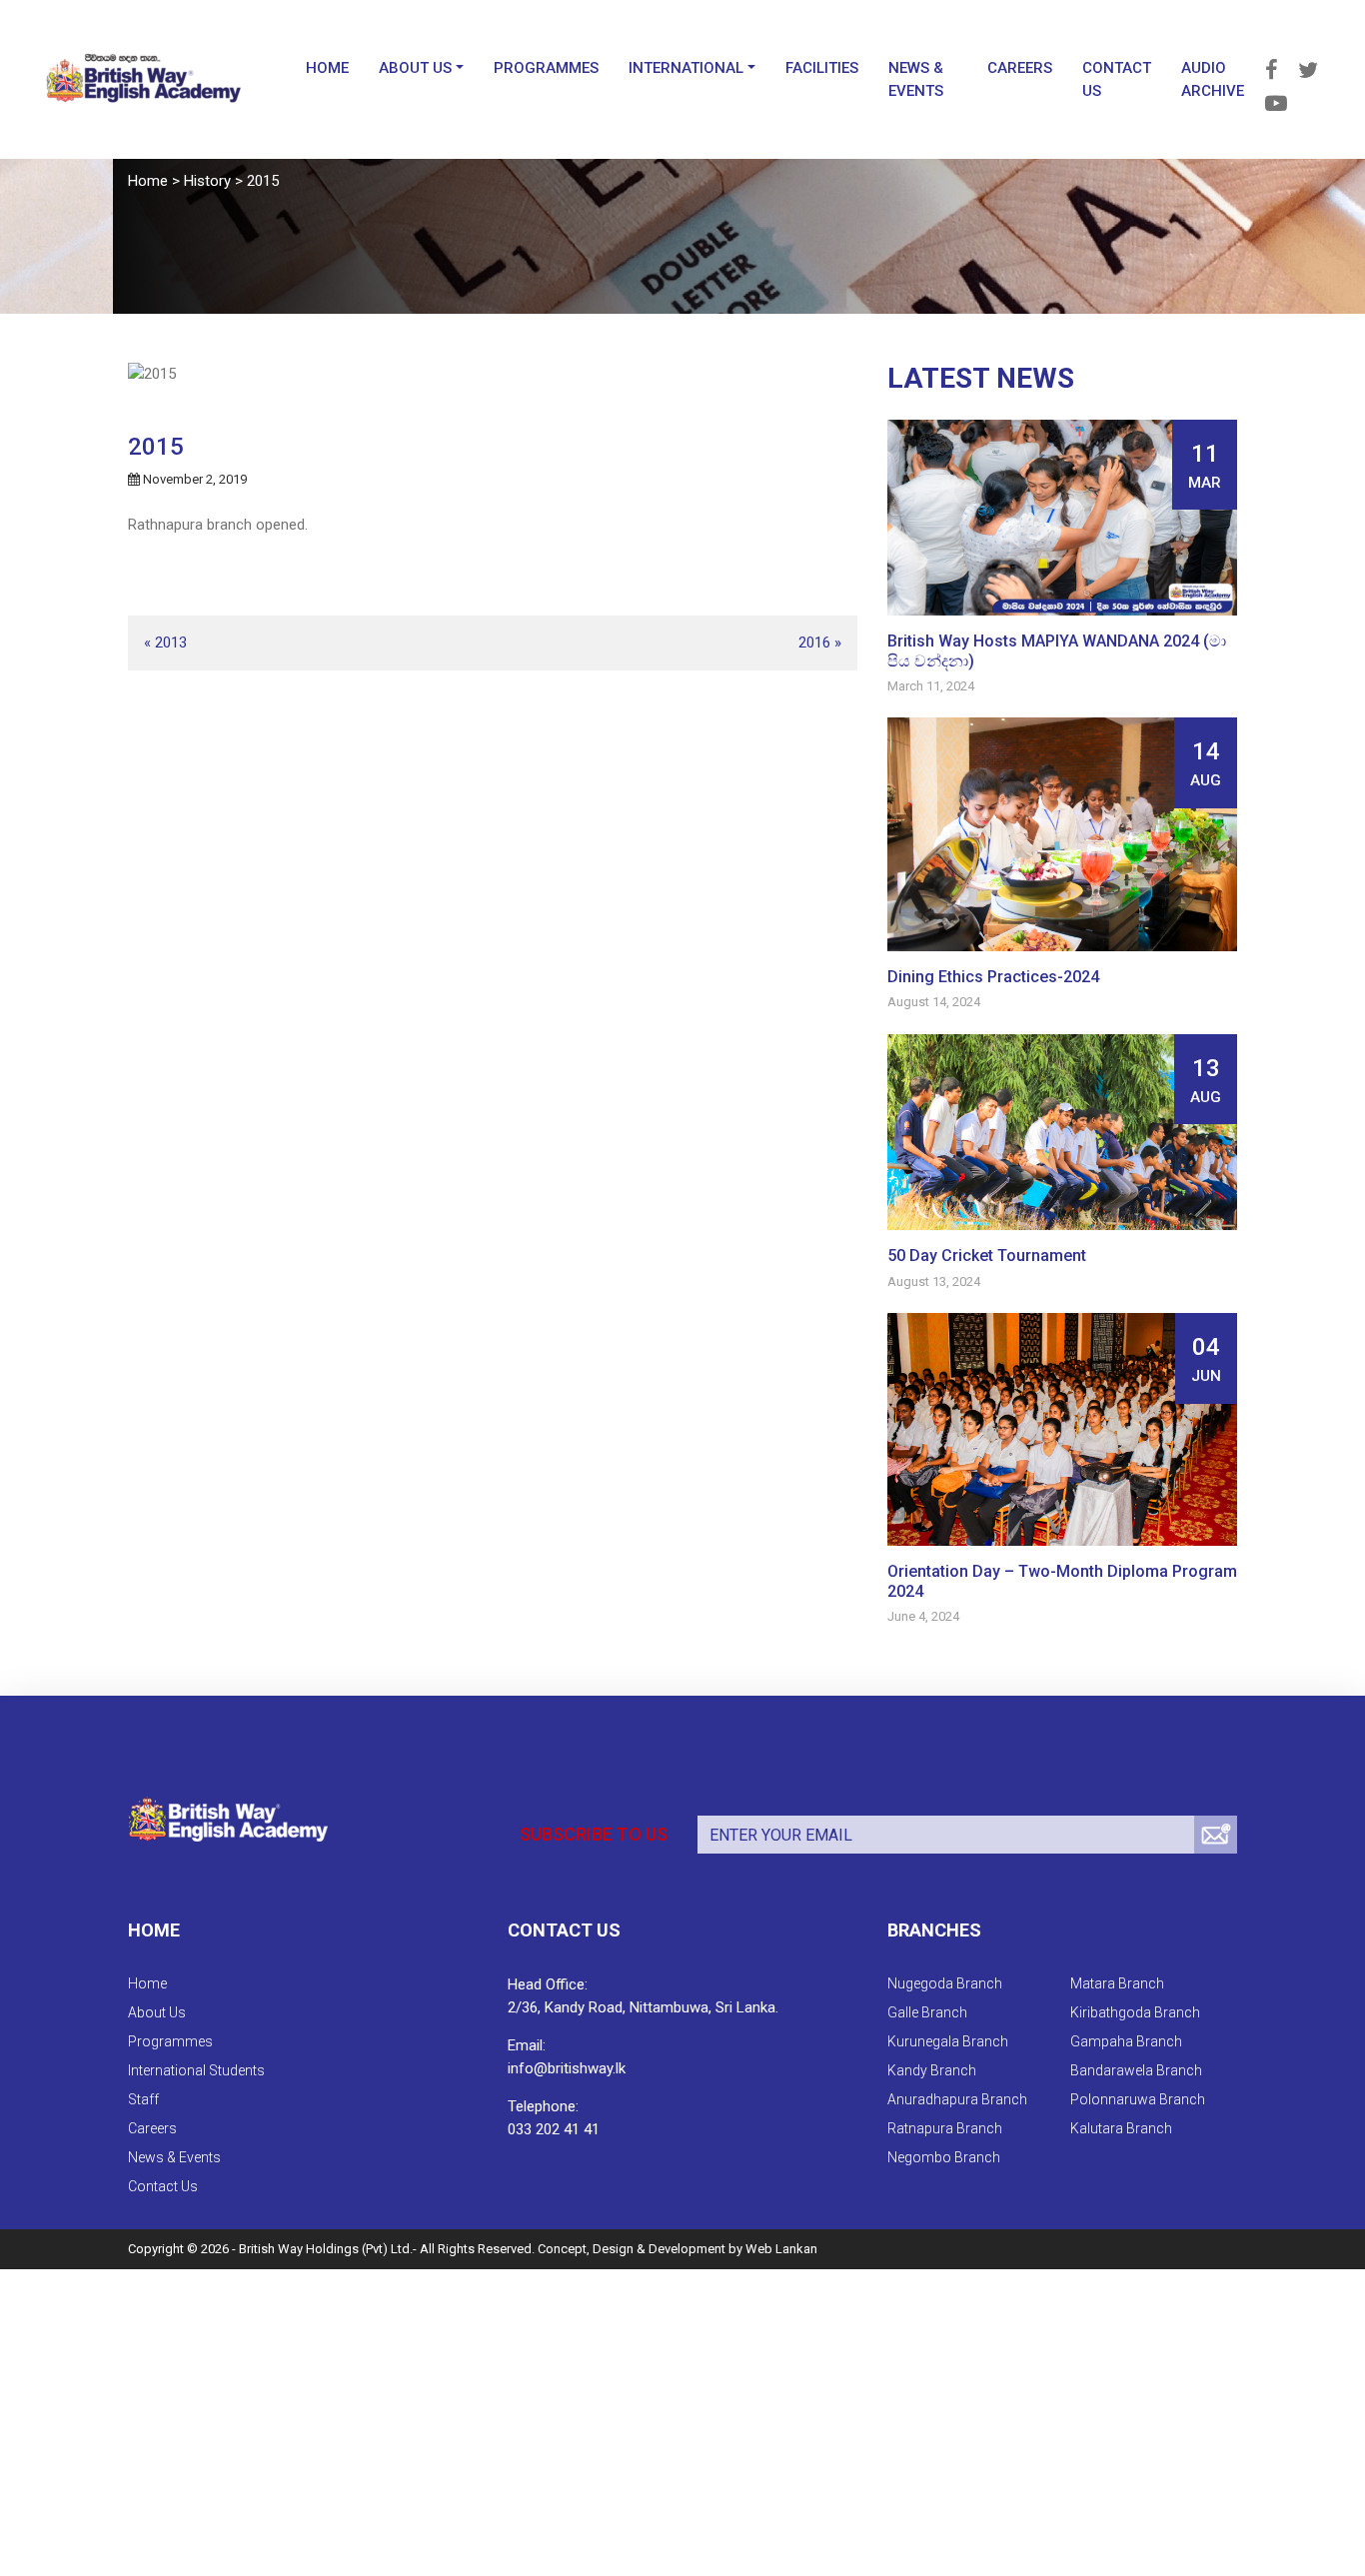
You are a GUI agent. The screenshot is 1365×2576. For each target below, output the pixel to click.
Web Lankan (781, 2249)
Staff (143, 2099)
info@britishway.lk (567, 2068)
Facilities (762, 51)
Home (267, 51)
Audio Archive (1184, 62)
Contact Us (1082, 62)
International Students (196, 2070)
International (626, 51)
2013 (171, 643)
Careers (985, 51)
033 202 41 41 (554, 2129)
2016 (814, 643)
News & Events (856, 62)
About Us (355, 51)
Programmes (486, 51)
